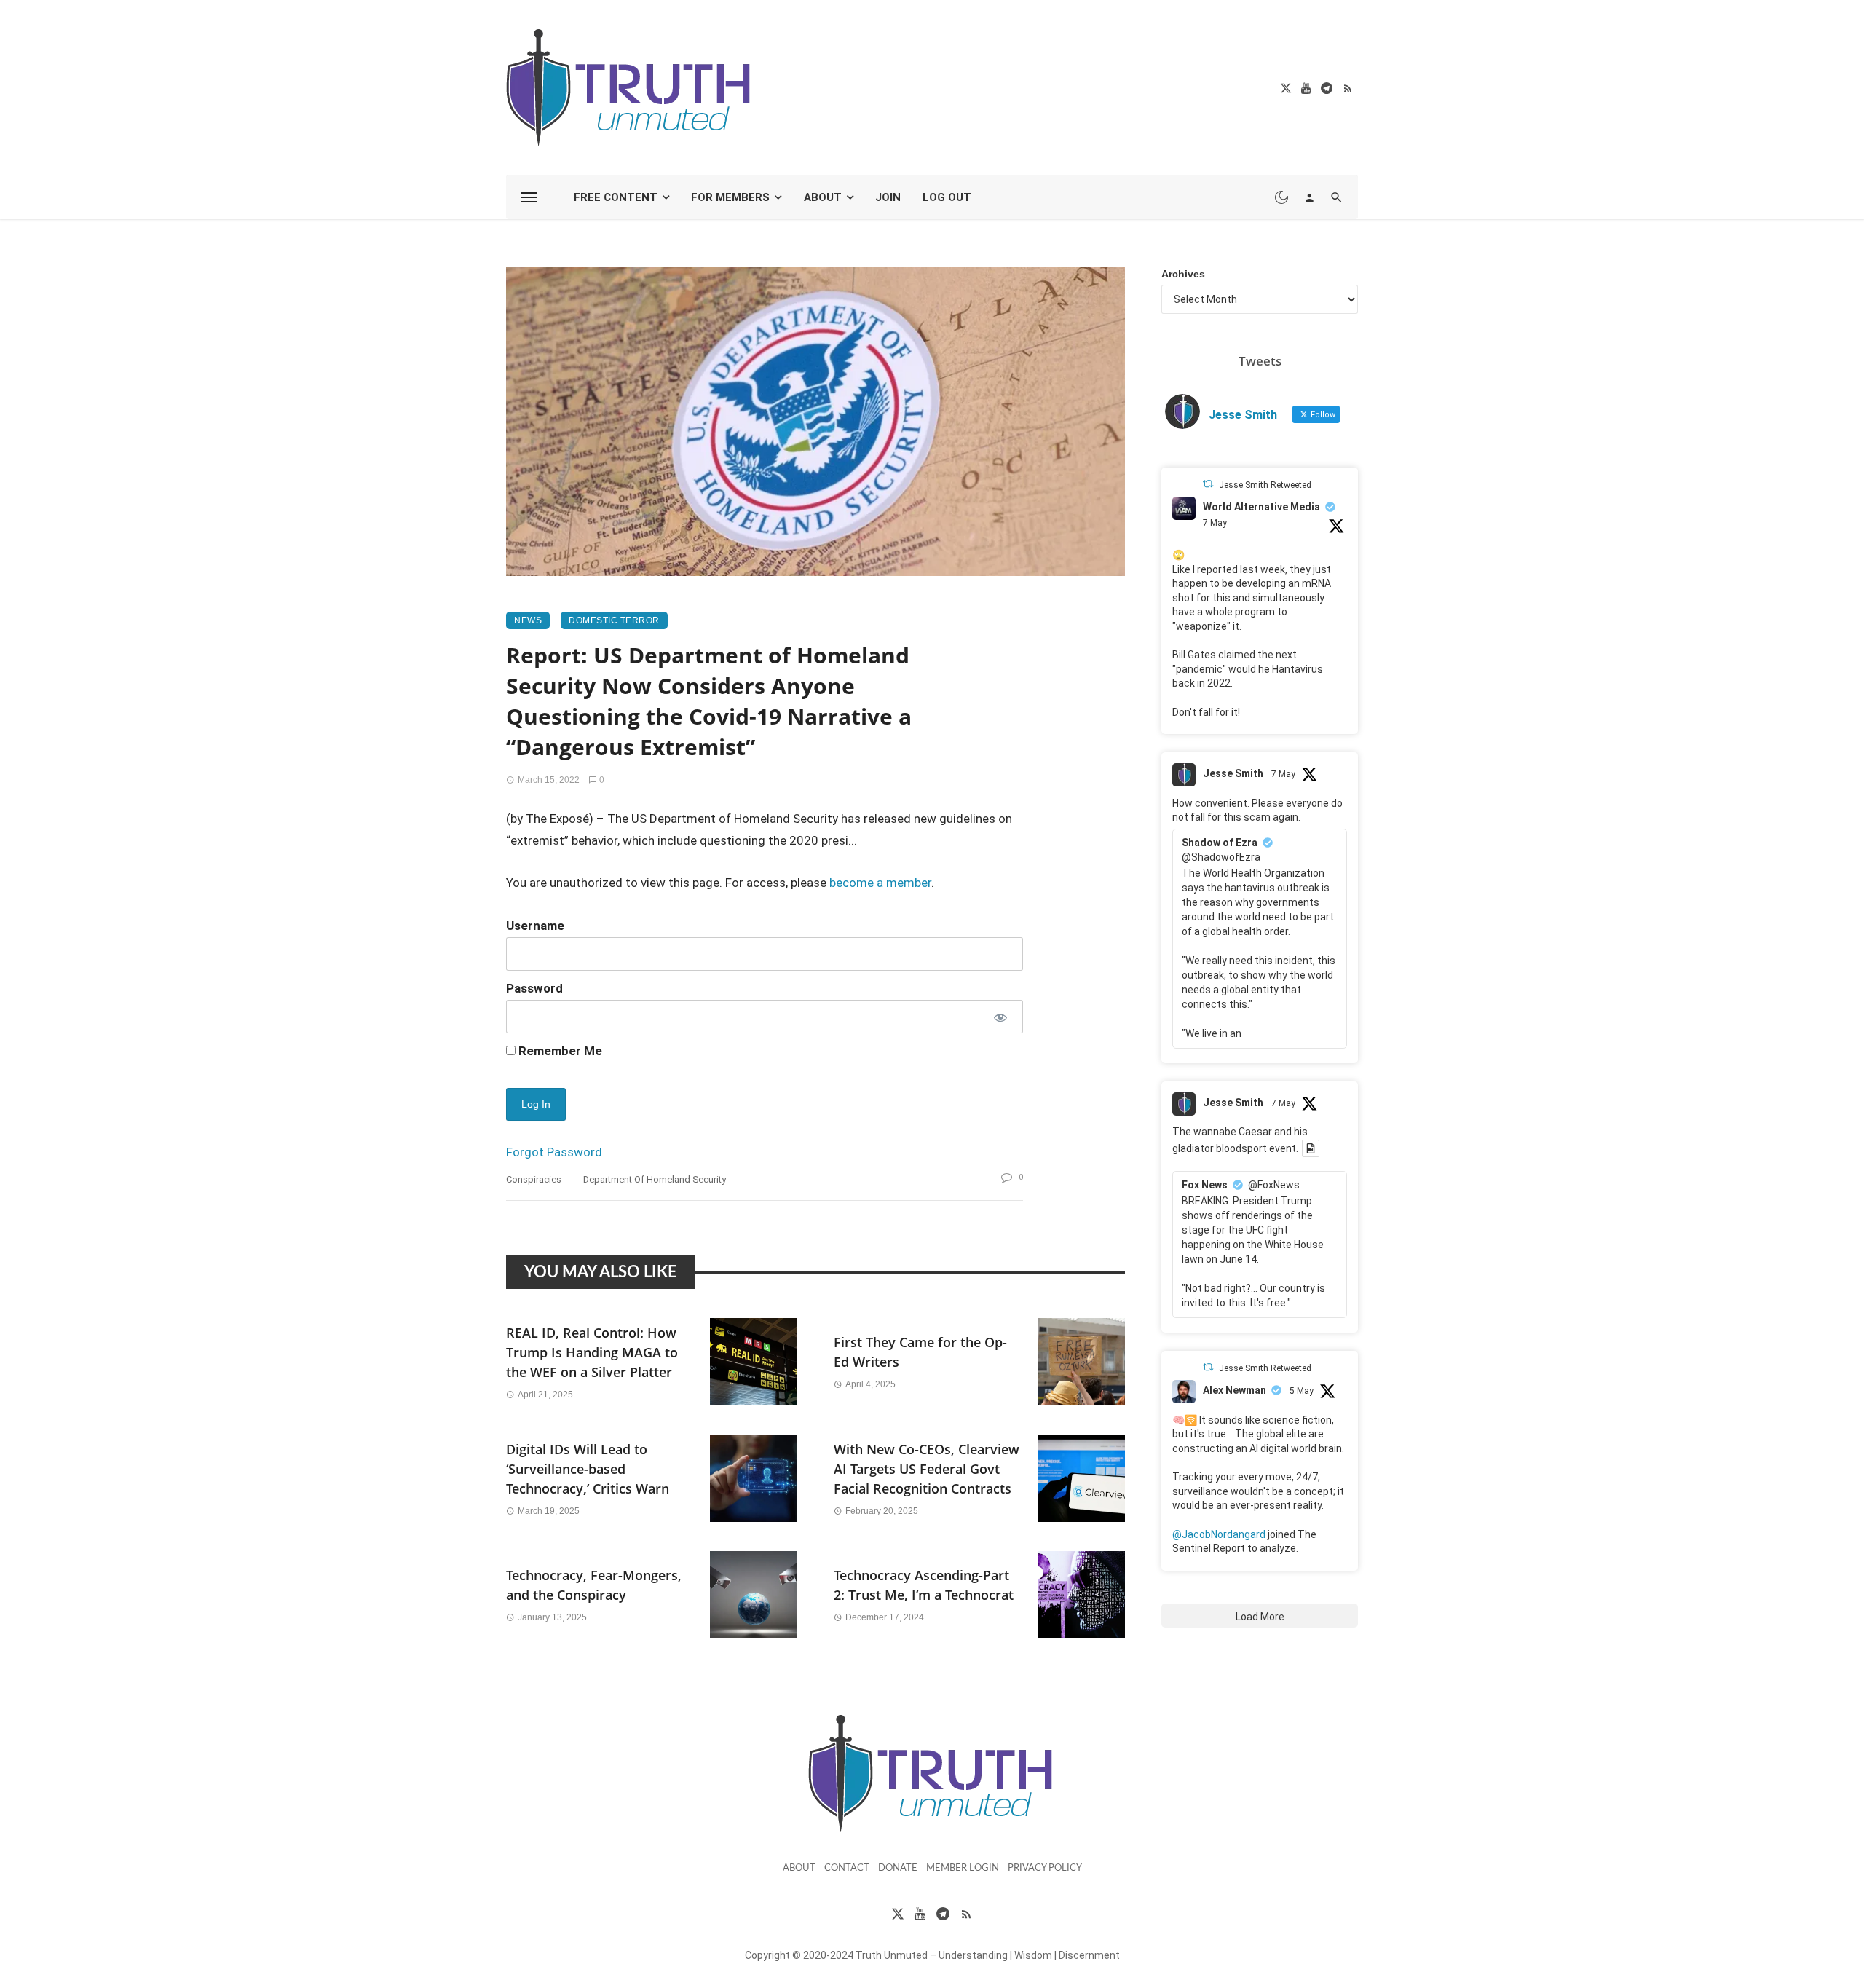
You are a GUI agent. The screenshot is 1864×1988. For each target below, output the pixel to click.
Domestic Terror (614, 620)
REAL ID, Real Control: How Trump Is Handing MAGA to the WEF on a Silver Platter (592, 1352)
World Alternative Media (1261, 507)
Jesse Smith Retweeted (1265, 485)
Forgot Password (554, 1152)
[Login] (1309, 197)
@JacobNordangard (1219, 1534)
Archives (1183, 274)
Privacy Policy (1045, 1868)
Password (534, 988)
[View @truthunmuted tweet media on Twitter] (1311, 1148)
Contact (847, 1868)
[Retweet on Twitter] (1208, 484)
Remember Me (559, 1051)
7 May (1215, 523)
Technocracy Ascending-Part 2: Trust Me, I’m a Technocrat (924, 1585)
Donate (898, 1868)
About (823, 197)
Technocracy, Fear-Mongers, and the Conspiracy (594, 1585)
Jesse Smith (1233, 773)
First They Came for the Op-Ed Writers (920, 1352)
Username (535, 926)
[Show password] (999, 1017)
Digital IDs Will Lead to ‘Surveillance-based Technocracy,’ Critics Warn (588, 1469)
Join (888, 197)
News (528, 620)
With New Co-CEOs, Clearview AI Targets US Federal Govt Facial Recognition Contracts (927, 1469)
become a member (880, 883)
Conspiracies (534, 1179)
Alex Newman (1235, 1390)
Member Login (963, 1868)
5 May (1302, 1391)
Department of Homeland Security (655, 1179)
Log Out (947, 197)
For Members (730, 197)
